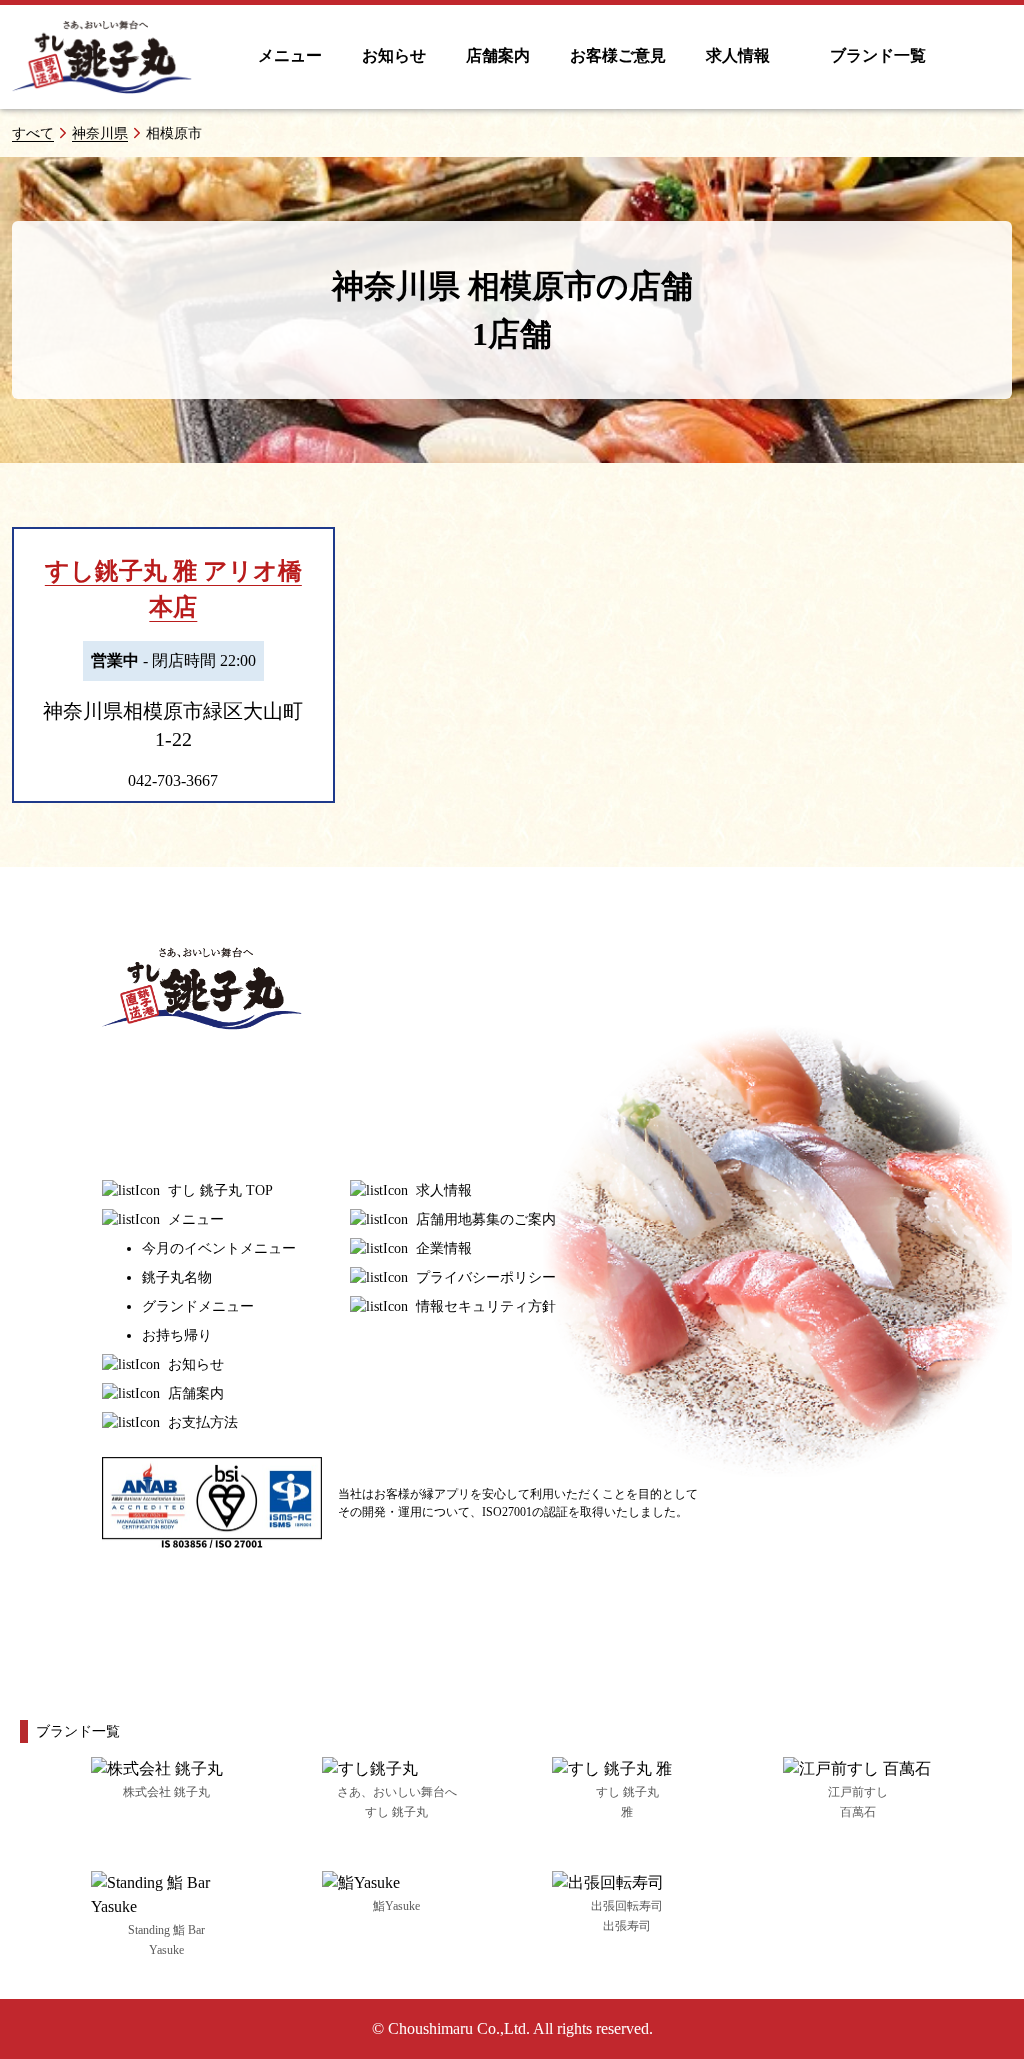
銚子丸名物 (177, 1277)
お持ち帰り (177, 1335)
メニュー (290, 55)
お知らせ (394, 55)
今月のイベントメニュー (219, 1248)
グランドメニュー (198, 1306)
